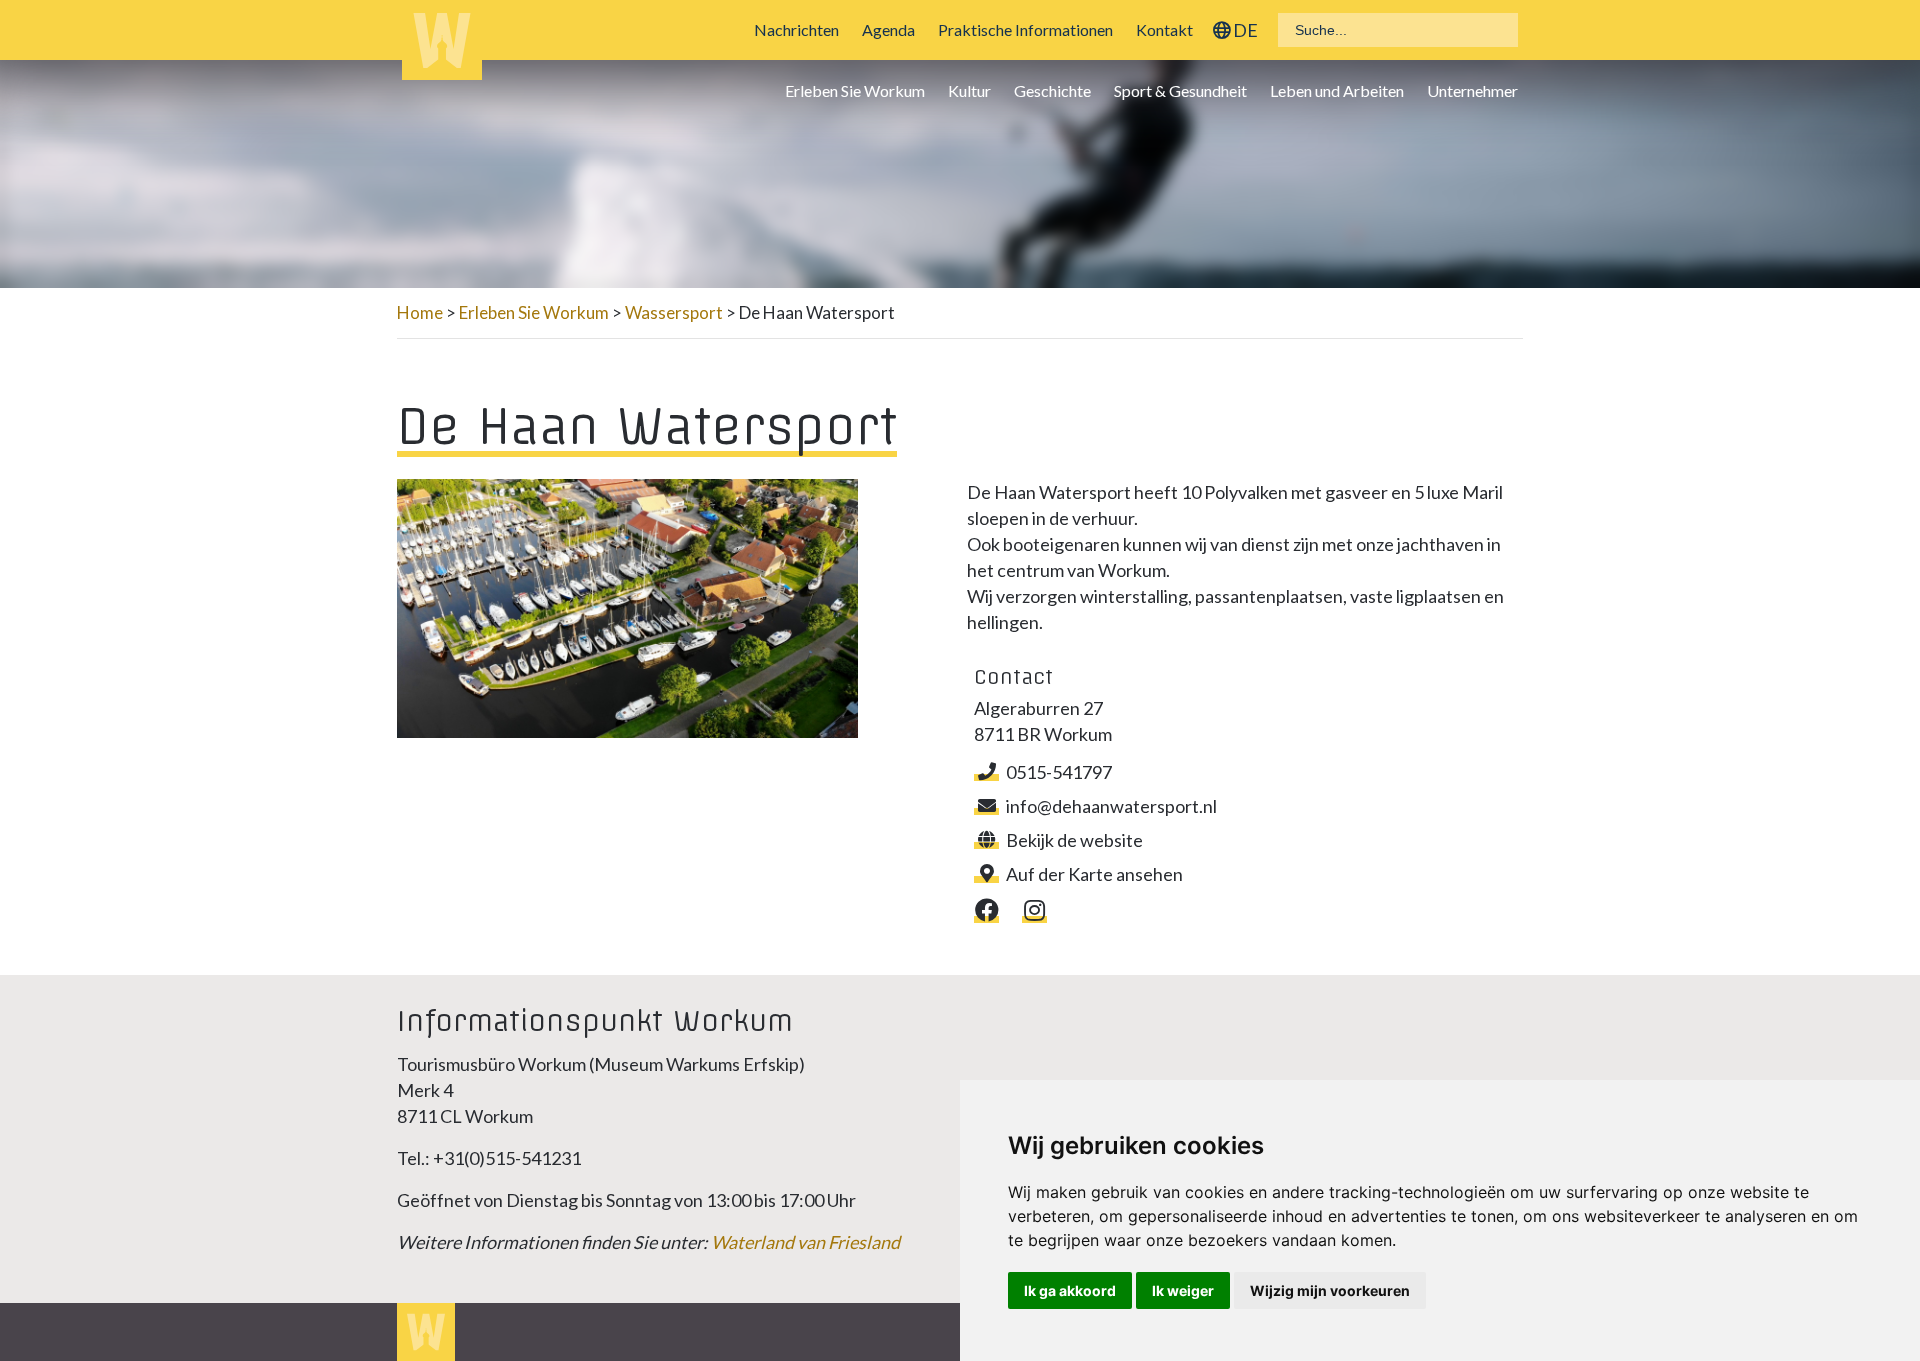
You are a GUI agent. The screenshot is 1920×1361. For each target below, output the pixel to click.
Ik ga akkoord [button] (1070, 1290)
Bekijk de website (1074, 840)
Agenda (888, 29)
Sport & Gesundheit (1180, 90)
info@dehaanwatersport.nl (1111, 806)
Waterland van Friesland (805, 1242)
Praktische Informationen (1025, 29)
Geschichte (1052, 90)
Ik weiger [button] (1183, 1290)
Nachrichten (796, 29)
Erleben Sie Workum (855, 90)
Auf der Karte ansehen (1094, 874)
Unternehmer (1472, 90)
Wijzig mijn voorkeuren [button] (1330, 1290)
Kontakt (1164, 29)
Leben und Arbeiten (1337, 90)
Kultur (969, 90)
